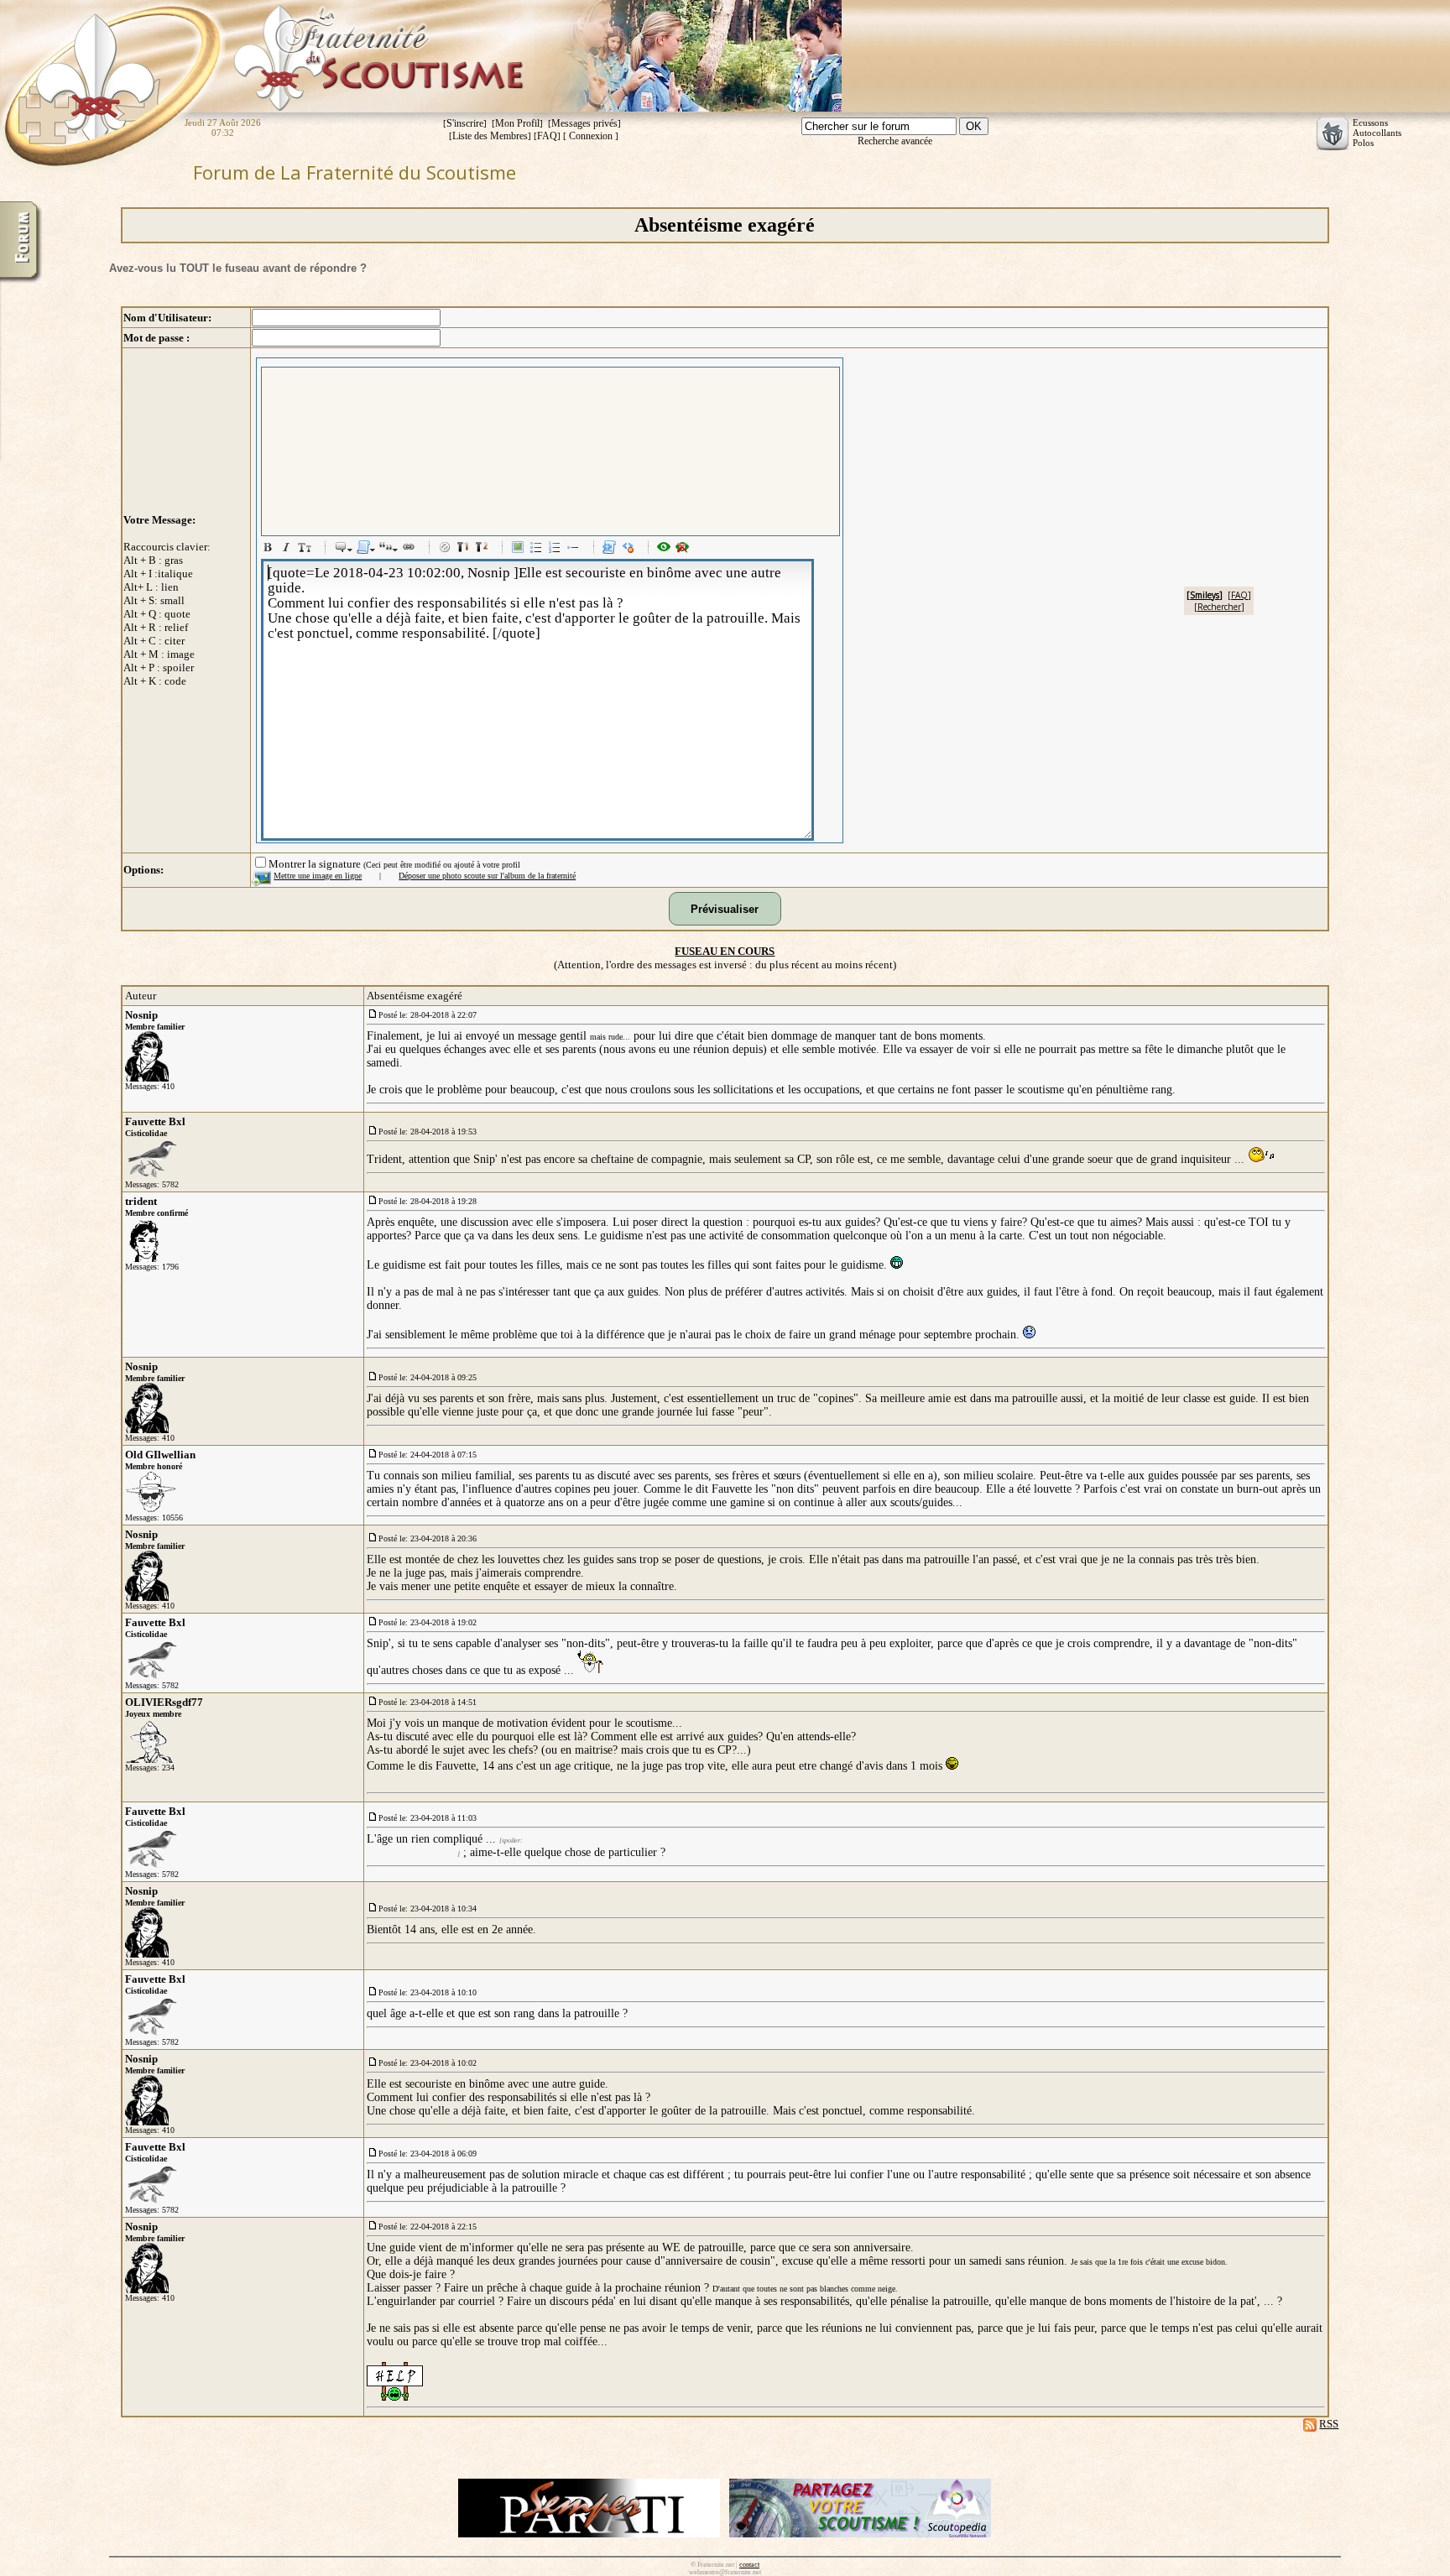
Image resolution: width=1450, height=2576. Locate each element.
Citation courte (389, 550)
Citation (343, 550)
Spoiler (447, 550)
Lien (411, 550)
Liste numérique (557, 550)
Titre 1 (466, 550)
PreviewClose (685, 550)
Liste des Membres (490, 136)
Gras (270, 550)
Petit (307, 550)
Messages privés (584, 123)
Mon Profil (517, 123)
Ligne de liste (576, 550)
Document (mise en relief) (366, 550)
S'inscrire (465, 123)
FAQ (547, 136)
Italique (289, 550)
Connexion (591, 136)
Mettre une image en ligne (318, 876)
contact (749, 2565)
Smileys (1205, 595)
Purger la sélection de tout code (630, 550)
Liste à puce (539, 550)
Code (612, 550)
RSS (1329, 2424)
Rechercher (1219, 607)
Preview (666, 550)
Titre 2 (484, 550)
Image (520, 550)
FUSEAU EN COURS (725, 951)
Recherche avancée (895, 141)
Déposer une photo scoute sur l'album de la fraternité (487, 876)
